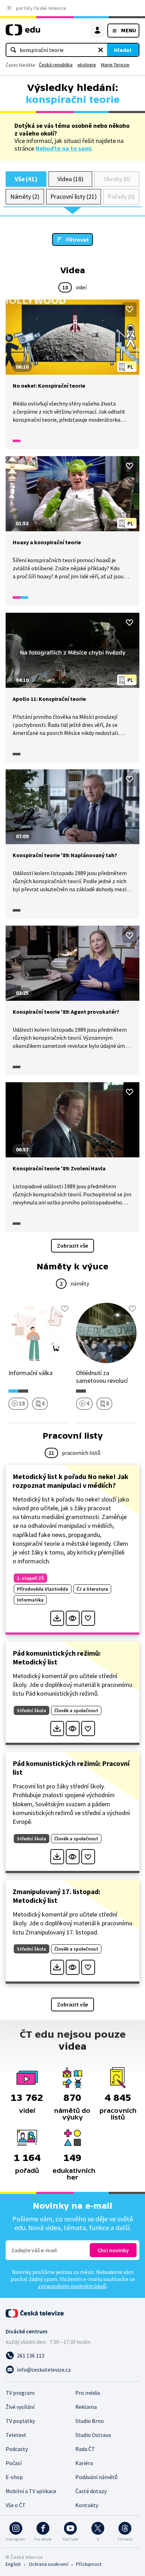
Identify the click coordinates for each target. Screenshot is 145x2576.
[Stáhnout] (57, 1618)
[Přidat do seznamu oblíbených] (130, 309)
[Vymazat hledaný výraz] (101, 50)
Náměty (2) (25, 196)
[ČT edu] (23, 33)
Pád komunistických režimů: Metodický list (57, 1657)
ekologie (87, 65)
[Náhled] (73, 1618)
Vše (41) (26, 179)
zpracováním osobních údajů (72, 2286)
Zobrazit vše (72, 1246)
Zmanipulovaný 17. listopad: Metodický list (56, 1896)
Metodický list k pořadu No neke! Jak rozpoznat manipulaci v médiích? (71, 1481)
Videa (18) (70, 179)
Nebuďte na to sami (64, 148)
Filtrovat (77, 239)
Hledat (123, 50)
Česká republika (56, 65)
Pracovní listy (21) (74, 196)
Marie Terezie (115, 65)
